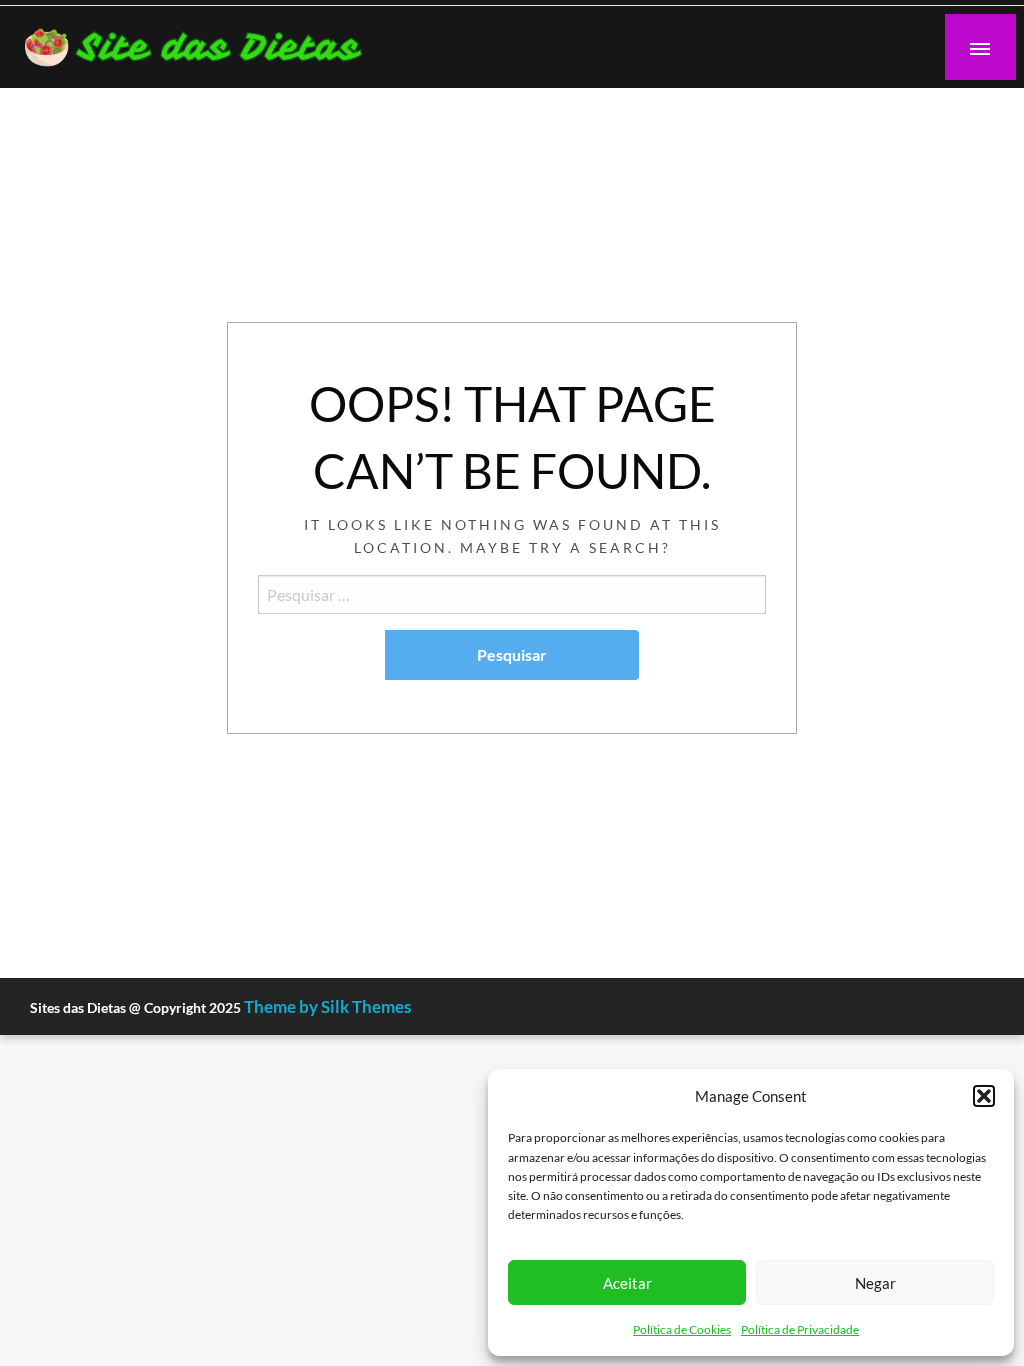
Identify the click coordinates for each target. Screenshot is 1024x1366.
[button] (984, 1096)
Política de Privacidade (800, 1329)
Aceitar (627, 1283)
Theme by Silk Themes (327, 1006)
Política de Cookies (682, 1329)
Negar (875, 1283)
